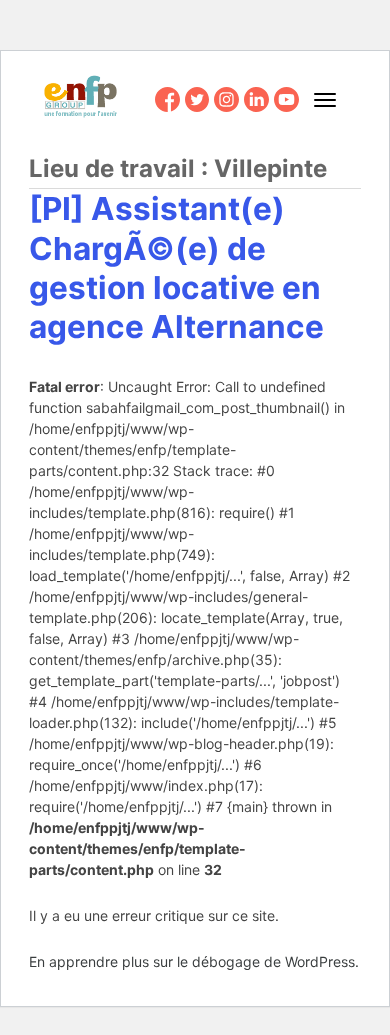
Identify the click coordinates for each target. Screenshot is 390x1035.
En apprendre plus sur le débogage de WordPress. (194, 961)
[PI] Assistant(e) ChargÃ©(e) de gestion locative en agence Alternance (176, 267)
